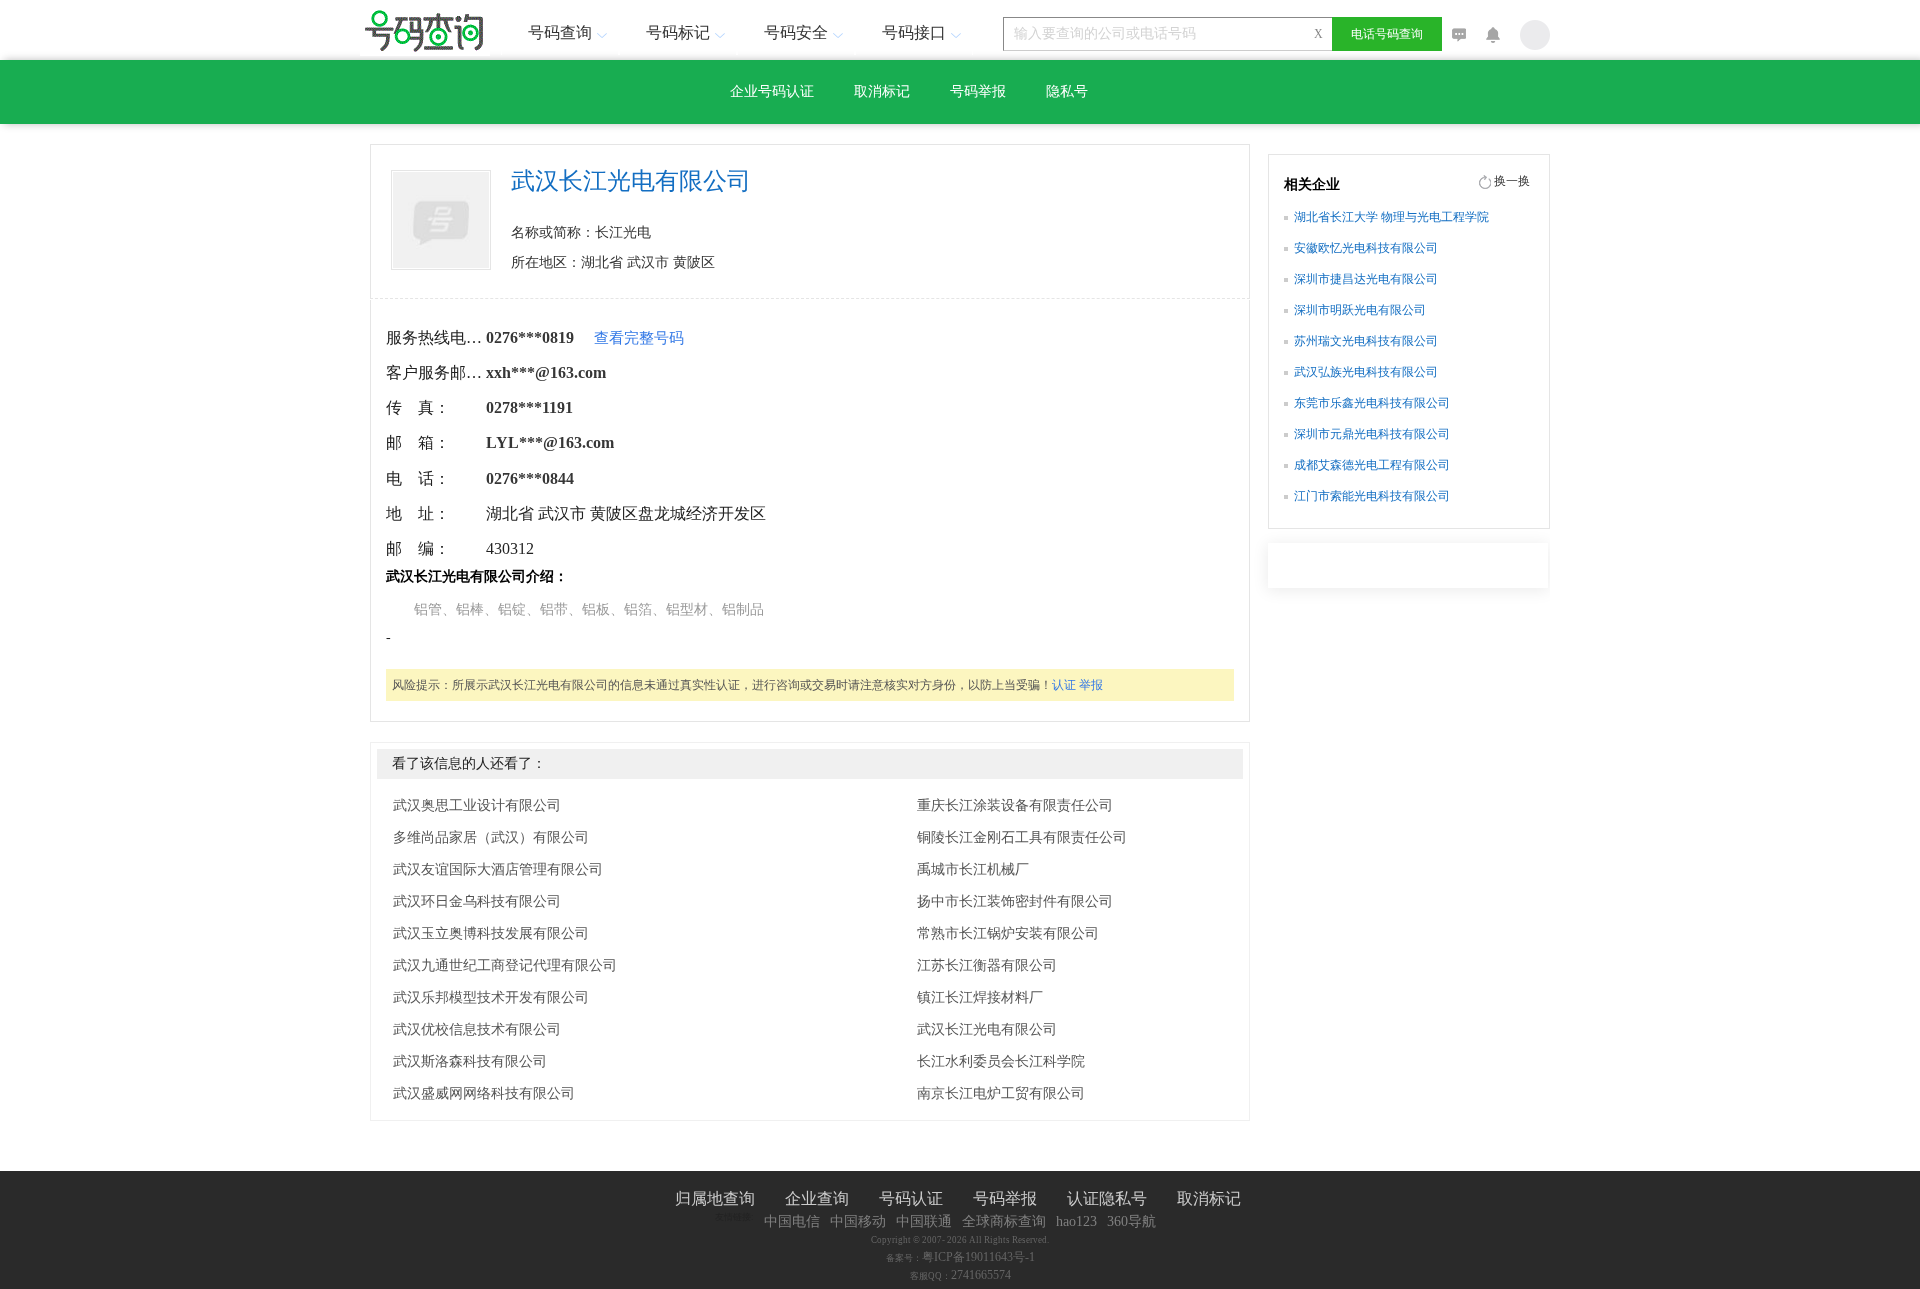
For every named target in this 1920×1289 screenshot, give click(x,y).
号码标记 (678, 32)
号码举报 (978, 91)
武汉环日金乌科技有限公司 (477, 901)
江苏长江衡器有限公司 (987, 965)
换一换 (1512, 181)
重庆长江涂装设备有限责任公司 (1015, 805)
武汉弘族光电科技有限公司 (1366, 372)
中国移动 (858, 1221)
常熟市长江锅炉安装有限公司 (1008, 933)
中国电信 (792, 1221)
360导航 (1131, 1221)
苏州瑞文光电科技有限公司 (1366, 341)
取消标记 (882, 91)
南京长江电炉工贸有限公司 (1001, 1093)
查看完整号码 (639, 338)
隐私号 (1067, 91)
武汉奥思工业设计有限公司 (477, 805)
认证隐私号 (1107, 1198)
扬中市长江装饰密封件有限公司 (1015, 901)
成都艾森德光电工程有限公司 (1372, 465)
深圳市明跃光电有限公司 (1360, 310)
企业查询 (817, 1198)
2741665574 (981, 1275)
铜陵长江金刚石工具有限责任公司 (1022, 837)
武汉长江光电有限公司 (987, 1029)
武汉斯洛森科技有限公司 (470, 1061)
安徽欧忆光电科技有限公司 (1366, 248)
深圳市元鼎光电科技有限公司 (1372, 434)
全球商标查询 (1004, 1221)
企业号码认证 (772, 91)
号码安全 (796, 32)
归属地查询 (715, 1198)
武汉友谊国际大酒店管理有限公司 (498, 869)
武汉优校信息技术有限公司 (477, 1029)
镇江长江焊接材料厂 (980, 997)
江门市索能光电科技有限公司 (1372, 496)
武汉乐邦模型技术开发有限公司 (491, 997)
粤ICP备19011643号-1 (978, 1257)
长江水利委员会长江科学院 (1001, 1061)
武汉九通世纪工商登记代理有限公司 (505, 965)
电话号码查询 (1387, 34)
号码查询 (560, 32)
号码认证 (911, 1198)
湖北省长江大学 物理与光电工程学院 (1391, 217)
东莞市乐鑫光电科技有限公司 (1372, 403)
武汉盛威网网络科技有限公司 (484, 1093)
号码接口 (914, 32)
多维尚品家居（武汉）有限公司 (491, 837)
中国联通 (924, 1221)
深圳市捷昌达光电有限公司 (1366, 279)
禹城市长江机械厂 (973, 869)
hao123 (1076, 1221)
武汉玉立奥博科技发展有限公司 (491, 933)
